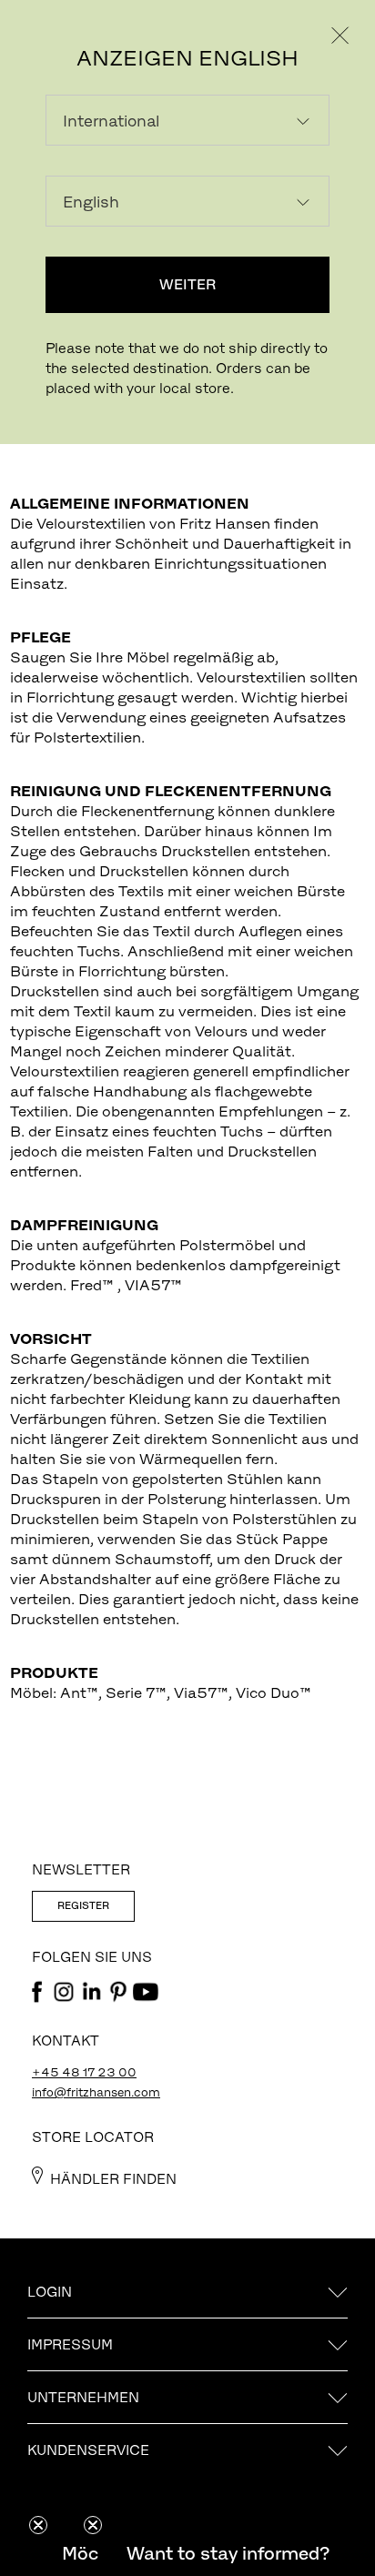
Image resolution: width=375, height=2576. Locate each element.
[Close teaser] (38, 2525)
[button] (228, 2553)
